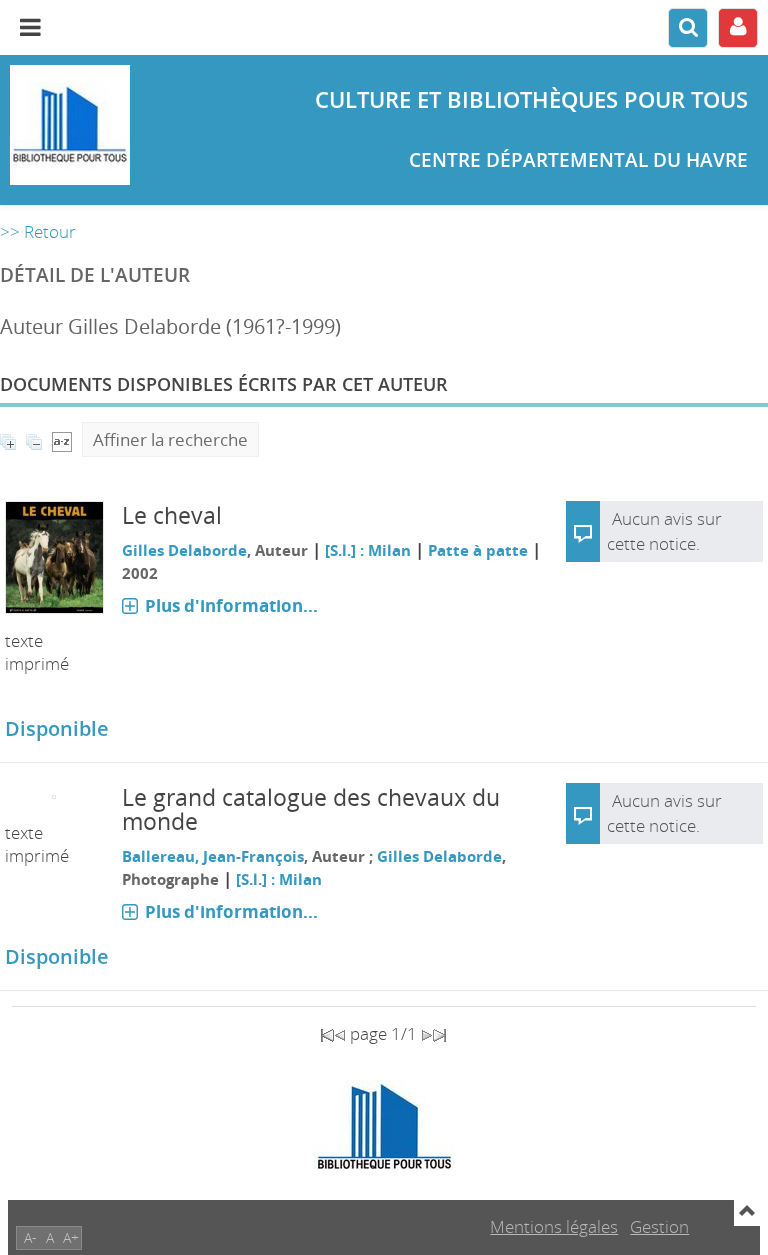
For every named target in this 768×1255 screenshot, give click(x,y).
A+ (71, 1237)
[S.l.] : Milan (368, 550)
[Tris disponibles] (62, 439)
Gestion (659, 1226)
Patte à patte (478, 550)
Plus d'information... (231, 605)
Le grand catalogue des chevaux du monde (311, 809)
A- (30, 1237)
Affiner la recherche (170, 439)
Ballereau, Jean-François (213, 856)
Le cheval (172, 515)
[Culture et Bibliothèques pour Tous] (128, 125)
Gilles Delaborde (184, 550)
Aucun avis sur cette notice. (664, 813)
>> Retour (38, 231)
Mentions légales (554, 1226)
